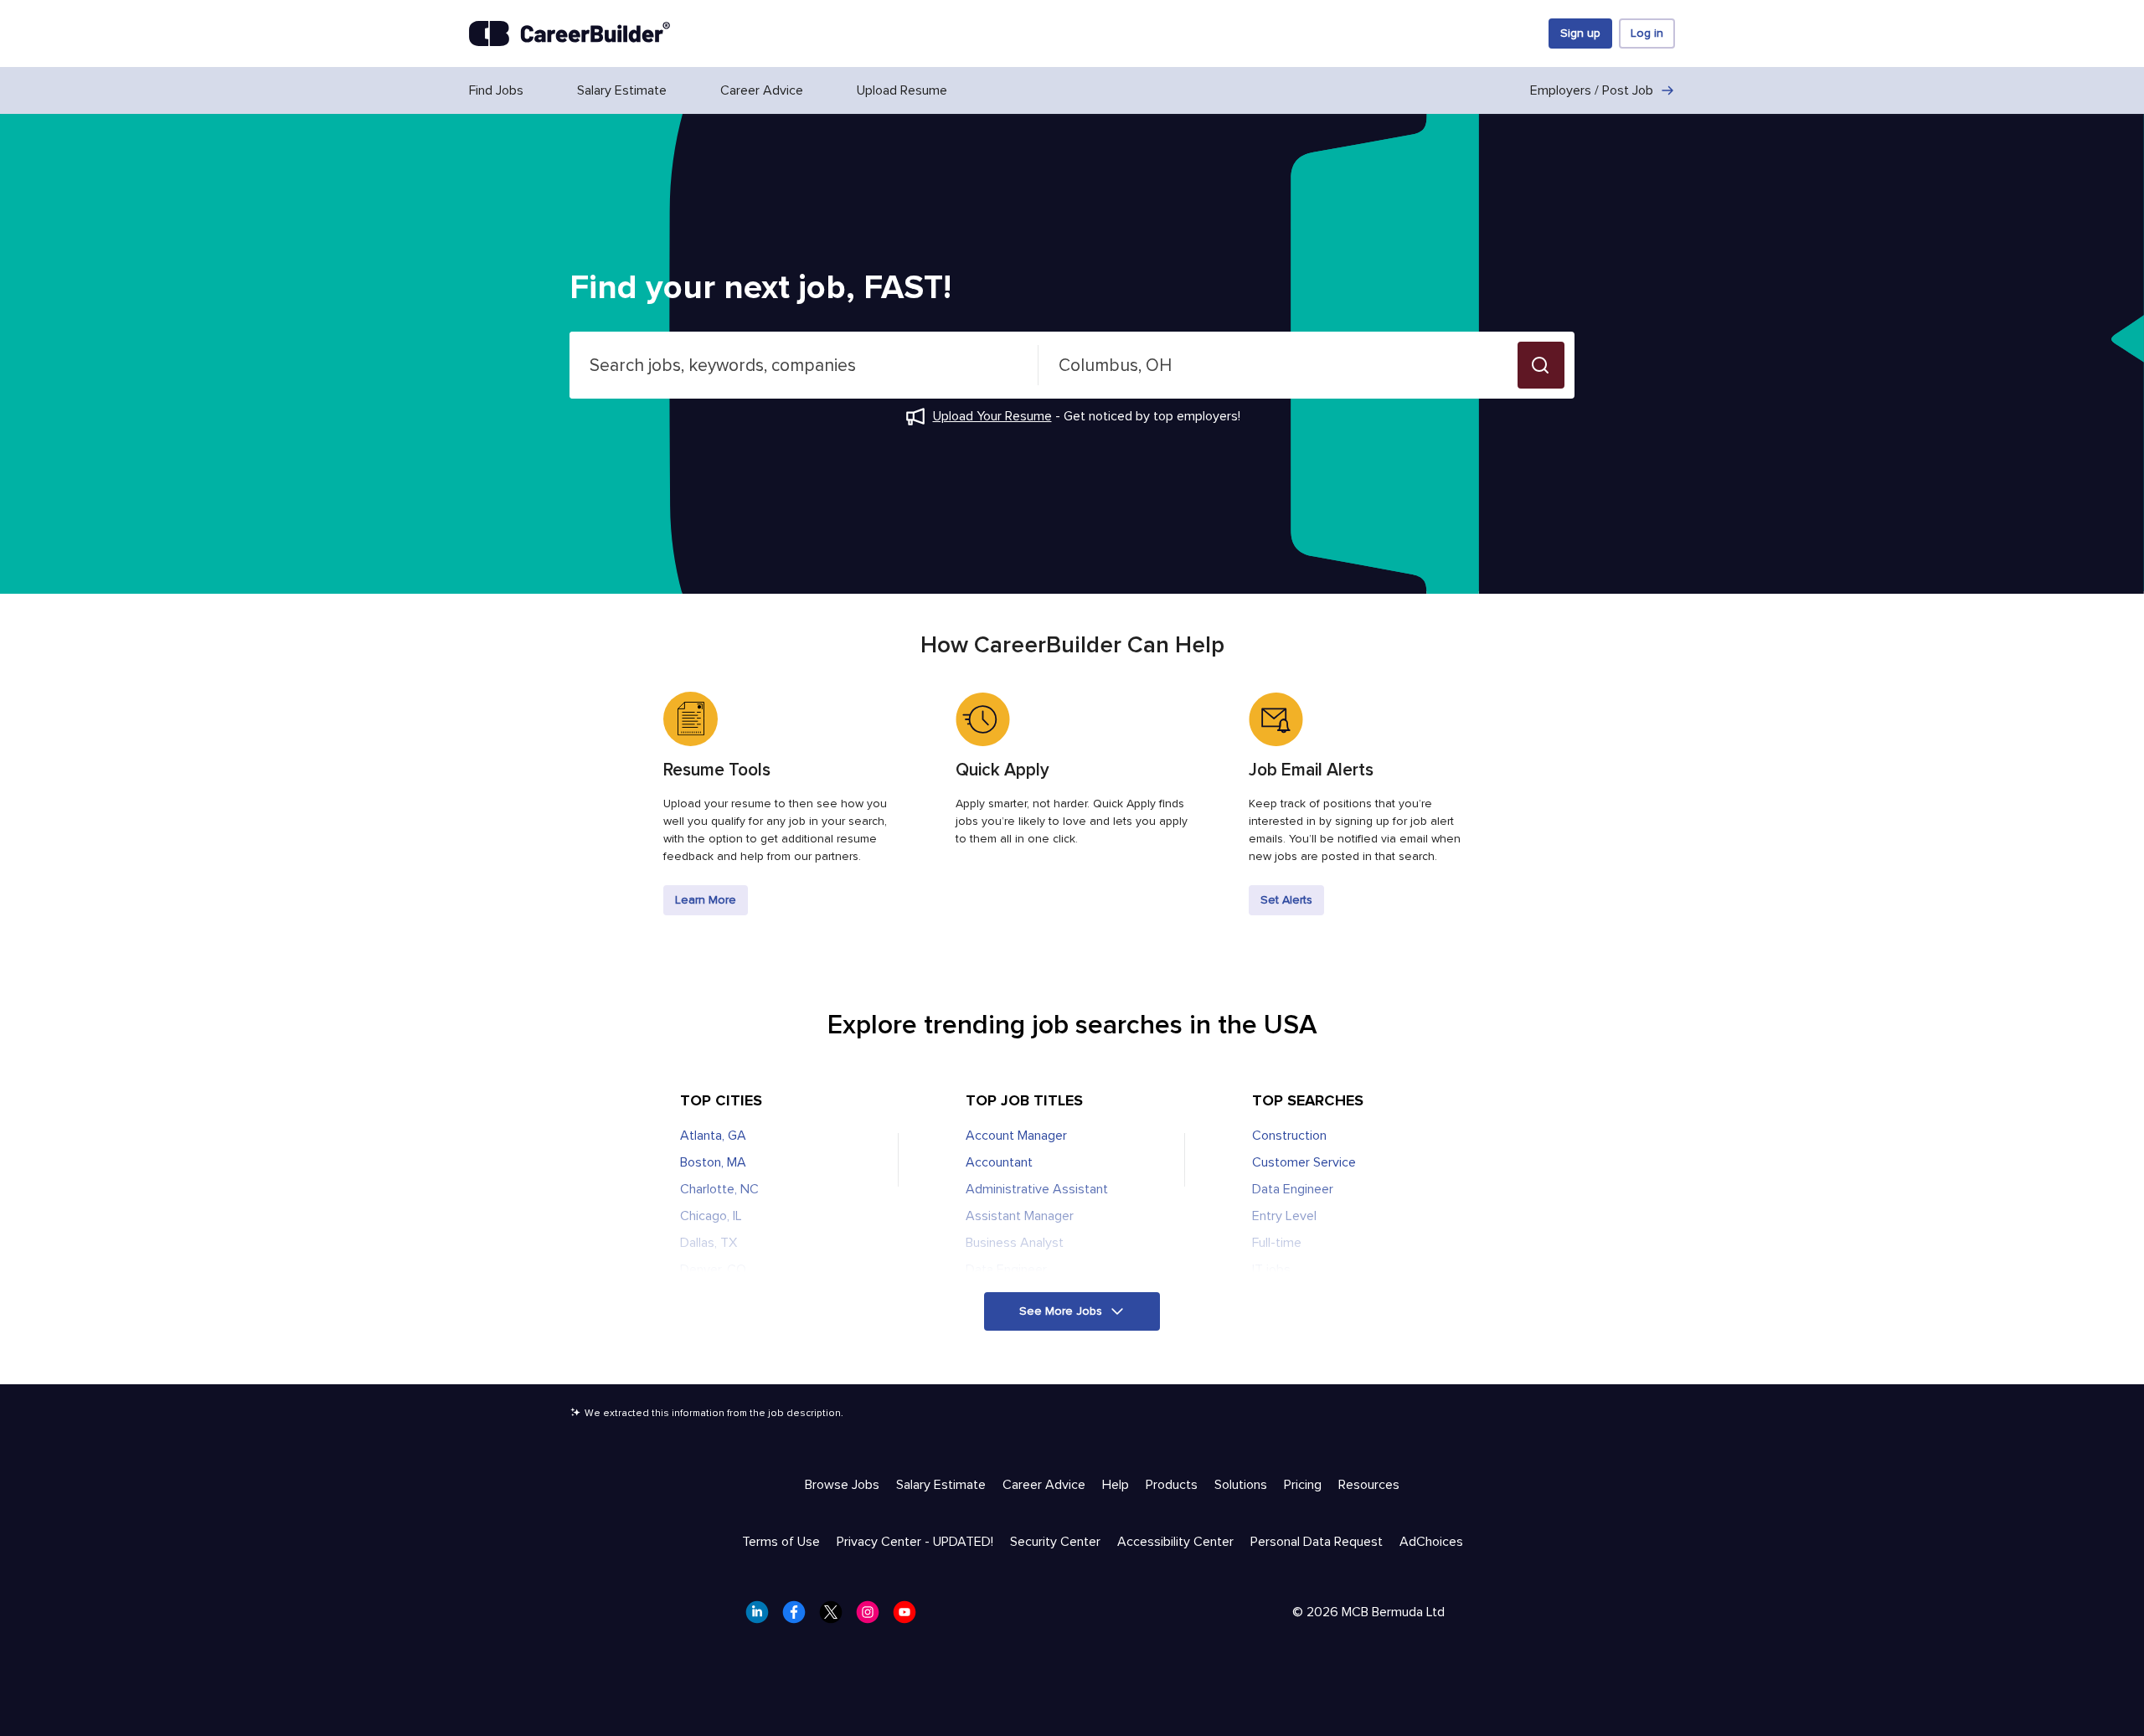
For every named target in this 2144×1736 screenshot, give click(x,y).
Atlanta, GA (713, 1136)
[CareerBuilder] (569, 33)
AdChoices (1431, 1542)
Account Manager (1016, 1136)
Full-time (1277, 1243)
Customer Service (1304, 1162)
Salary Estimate (622, 90)
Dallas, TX (709, 1243)
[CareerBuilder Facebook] (799, 1617)
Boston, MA (713, 1162)
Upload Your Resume (992, 416)
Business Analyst (1015, 1243)
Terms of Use (781, 1542)
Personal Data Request (1317, 1542)
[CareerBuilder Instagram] (873, 1617)
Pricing (1303, 1485)
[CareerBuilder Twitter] (836, 1617)
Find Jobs (496, 90)
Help (1116, 1485)
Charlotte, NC (719, 1189)
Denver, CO (713, 1270)
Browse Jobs (842, 1485)
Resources (1369, 1485)
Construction (1289, 1136)
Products (1172, 1485)
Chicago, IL (711, 1216)
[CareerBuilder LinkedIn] (762, 1617)
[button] (1541, 365)
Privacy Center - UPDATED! (915, 1542)
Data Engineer (1006, 1270)
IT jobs (1271, 1270)
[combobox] (804, 365)
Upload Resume (902, 90)
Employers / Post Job (1592, 90)
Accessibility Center (1175, 1542)
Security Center (1055, 1542)
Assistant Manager (1020, 1216)
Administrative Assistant (1037, 1189)
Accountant (999, 1162)
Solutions (1241, 1485)
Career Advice (762, 90)
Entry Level (1284, 1216)
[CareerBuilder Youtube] (910, 1617)
